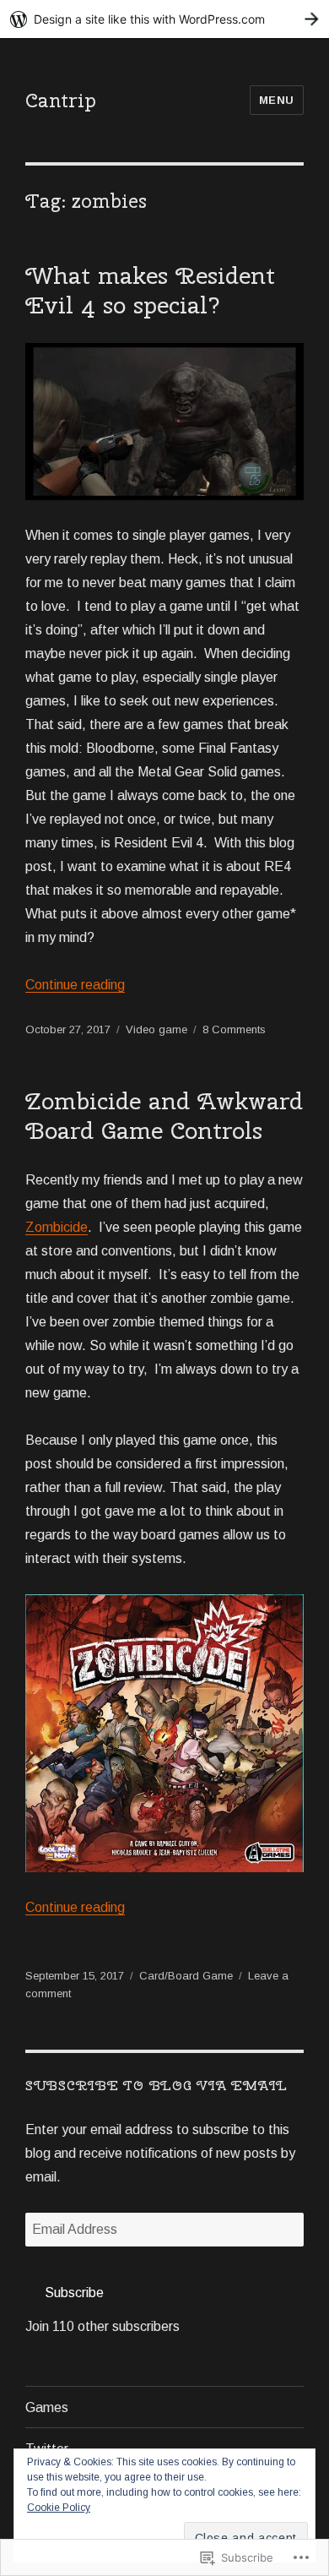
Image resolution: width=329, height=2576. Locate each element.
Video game (156, 1029)
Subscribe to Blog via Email (156, 2086)
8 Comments (234, 1029)
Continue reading (75, 985)
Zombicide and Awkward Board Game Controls (164, 1115)
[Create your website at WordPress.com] (164, 19)
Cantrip (61, 100)
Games (47, 2407)
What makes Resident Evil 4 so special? (150, 290)
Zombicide (57, 1227)
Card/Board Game (186, 1976)
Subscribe (74, 2293)
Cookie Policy (59, 2508)
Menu (277, 100)
